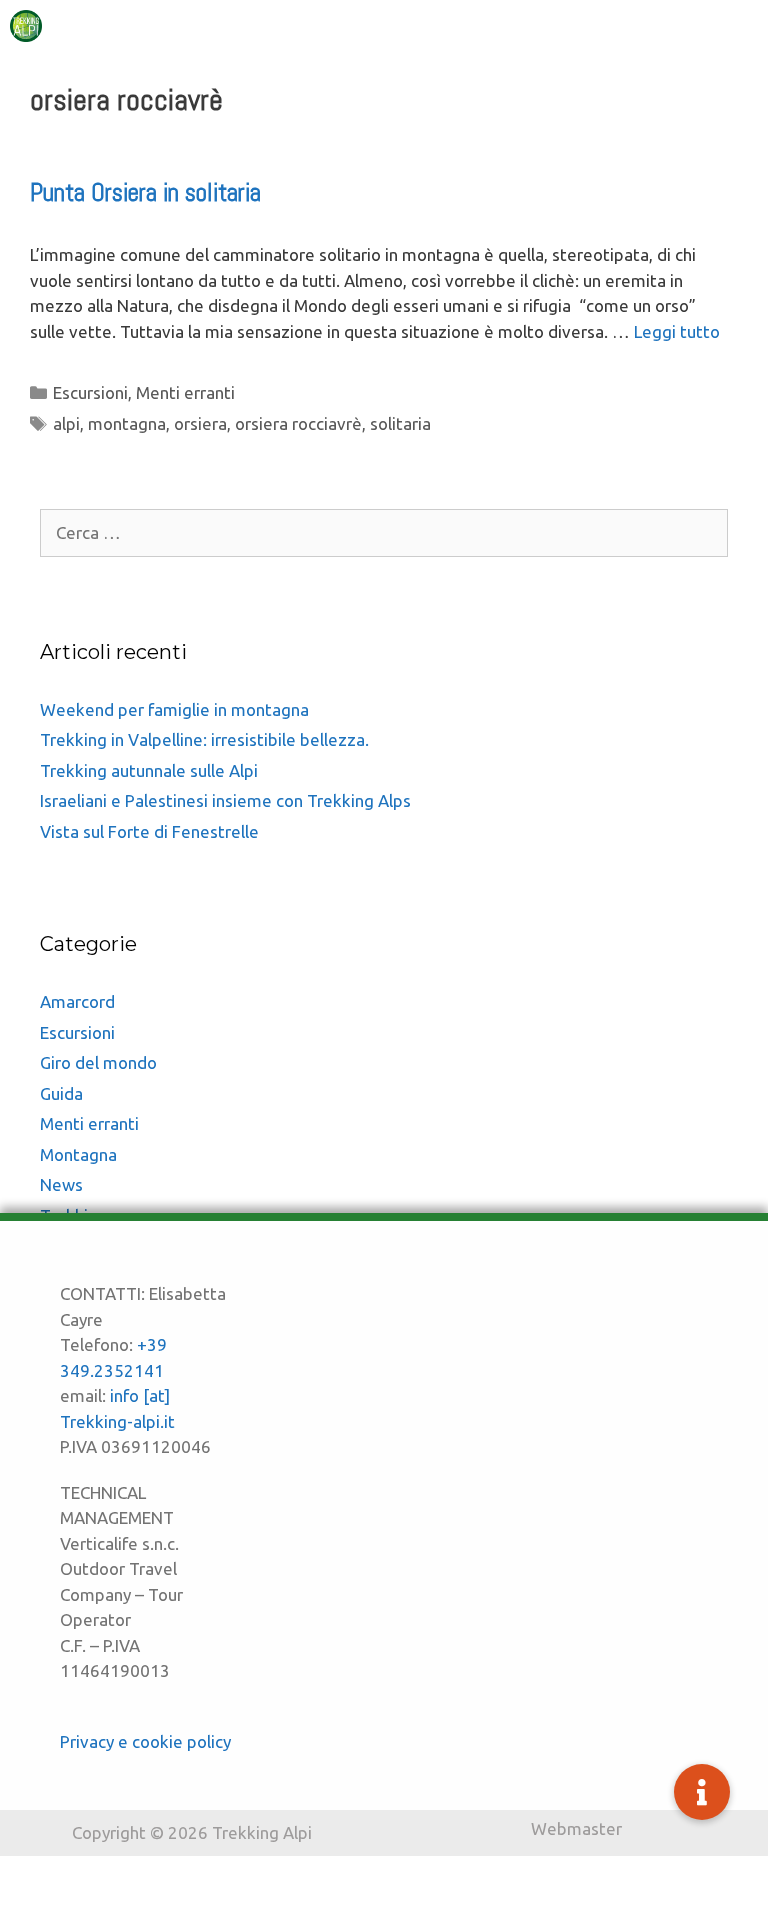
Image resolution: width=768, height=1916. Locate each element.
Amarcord (77, 1001)
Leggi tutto (677, 331)
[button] (702, 1792)
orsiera (200, 423)
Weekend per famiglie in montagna (174, 709)
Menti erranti (185, 392)
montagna (127, 423)
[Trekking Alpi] (26, 26)
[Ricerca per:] (384, 532)
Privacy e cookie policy (145, 1741)
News (61, 1184)
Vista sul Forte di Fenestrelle (149, 831)
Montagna (78, 1154)
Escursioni (90, 392)
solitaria (400, 423)
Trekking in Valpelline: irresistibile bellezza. (204, 739)
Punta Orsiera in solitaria (145, 192)
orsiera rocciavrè (298, 423)
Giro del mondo (98, 1062)
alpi (66, 423)
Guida (61, 1093)
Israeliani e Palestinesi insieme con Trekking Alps (225, 800)
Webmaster (576, 1828)
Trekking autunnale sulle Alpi (149, 770)
